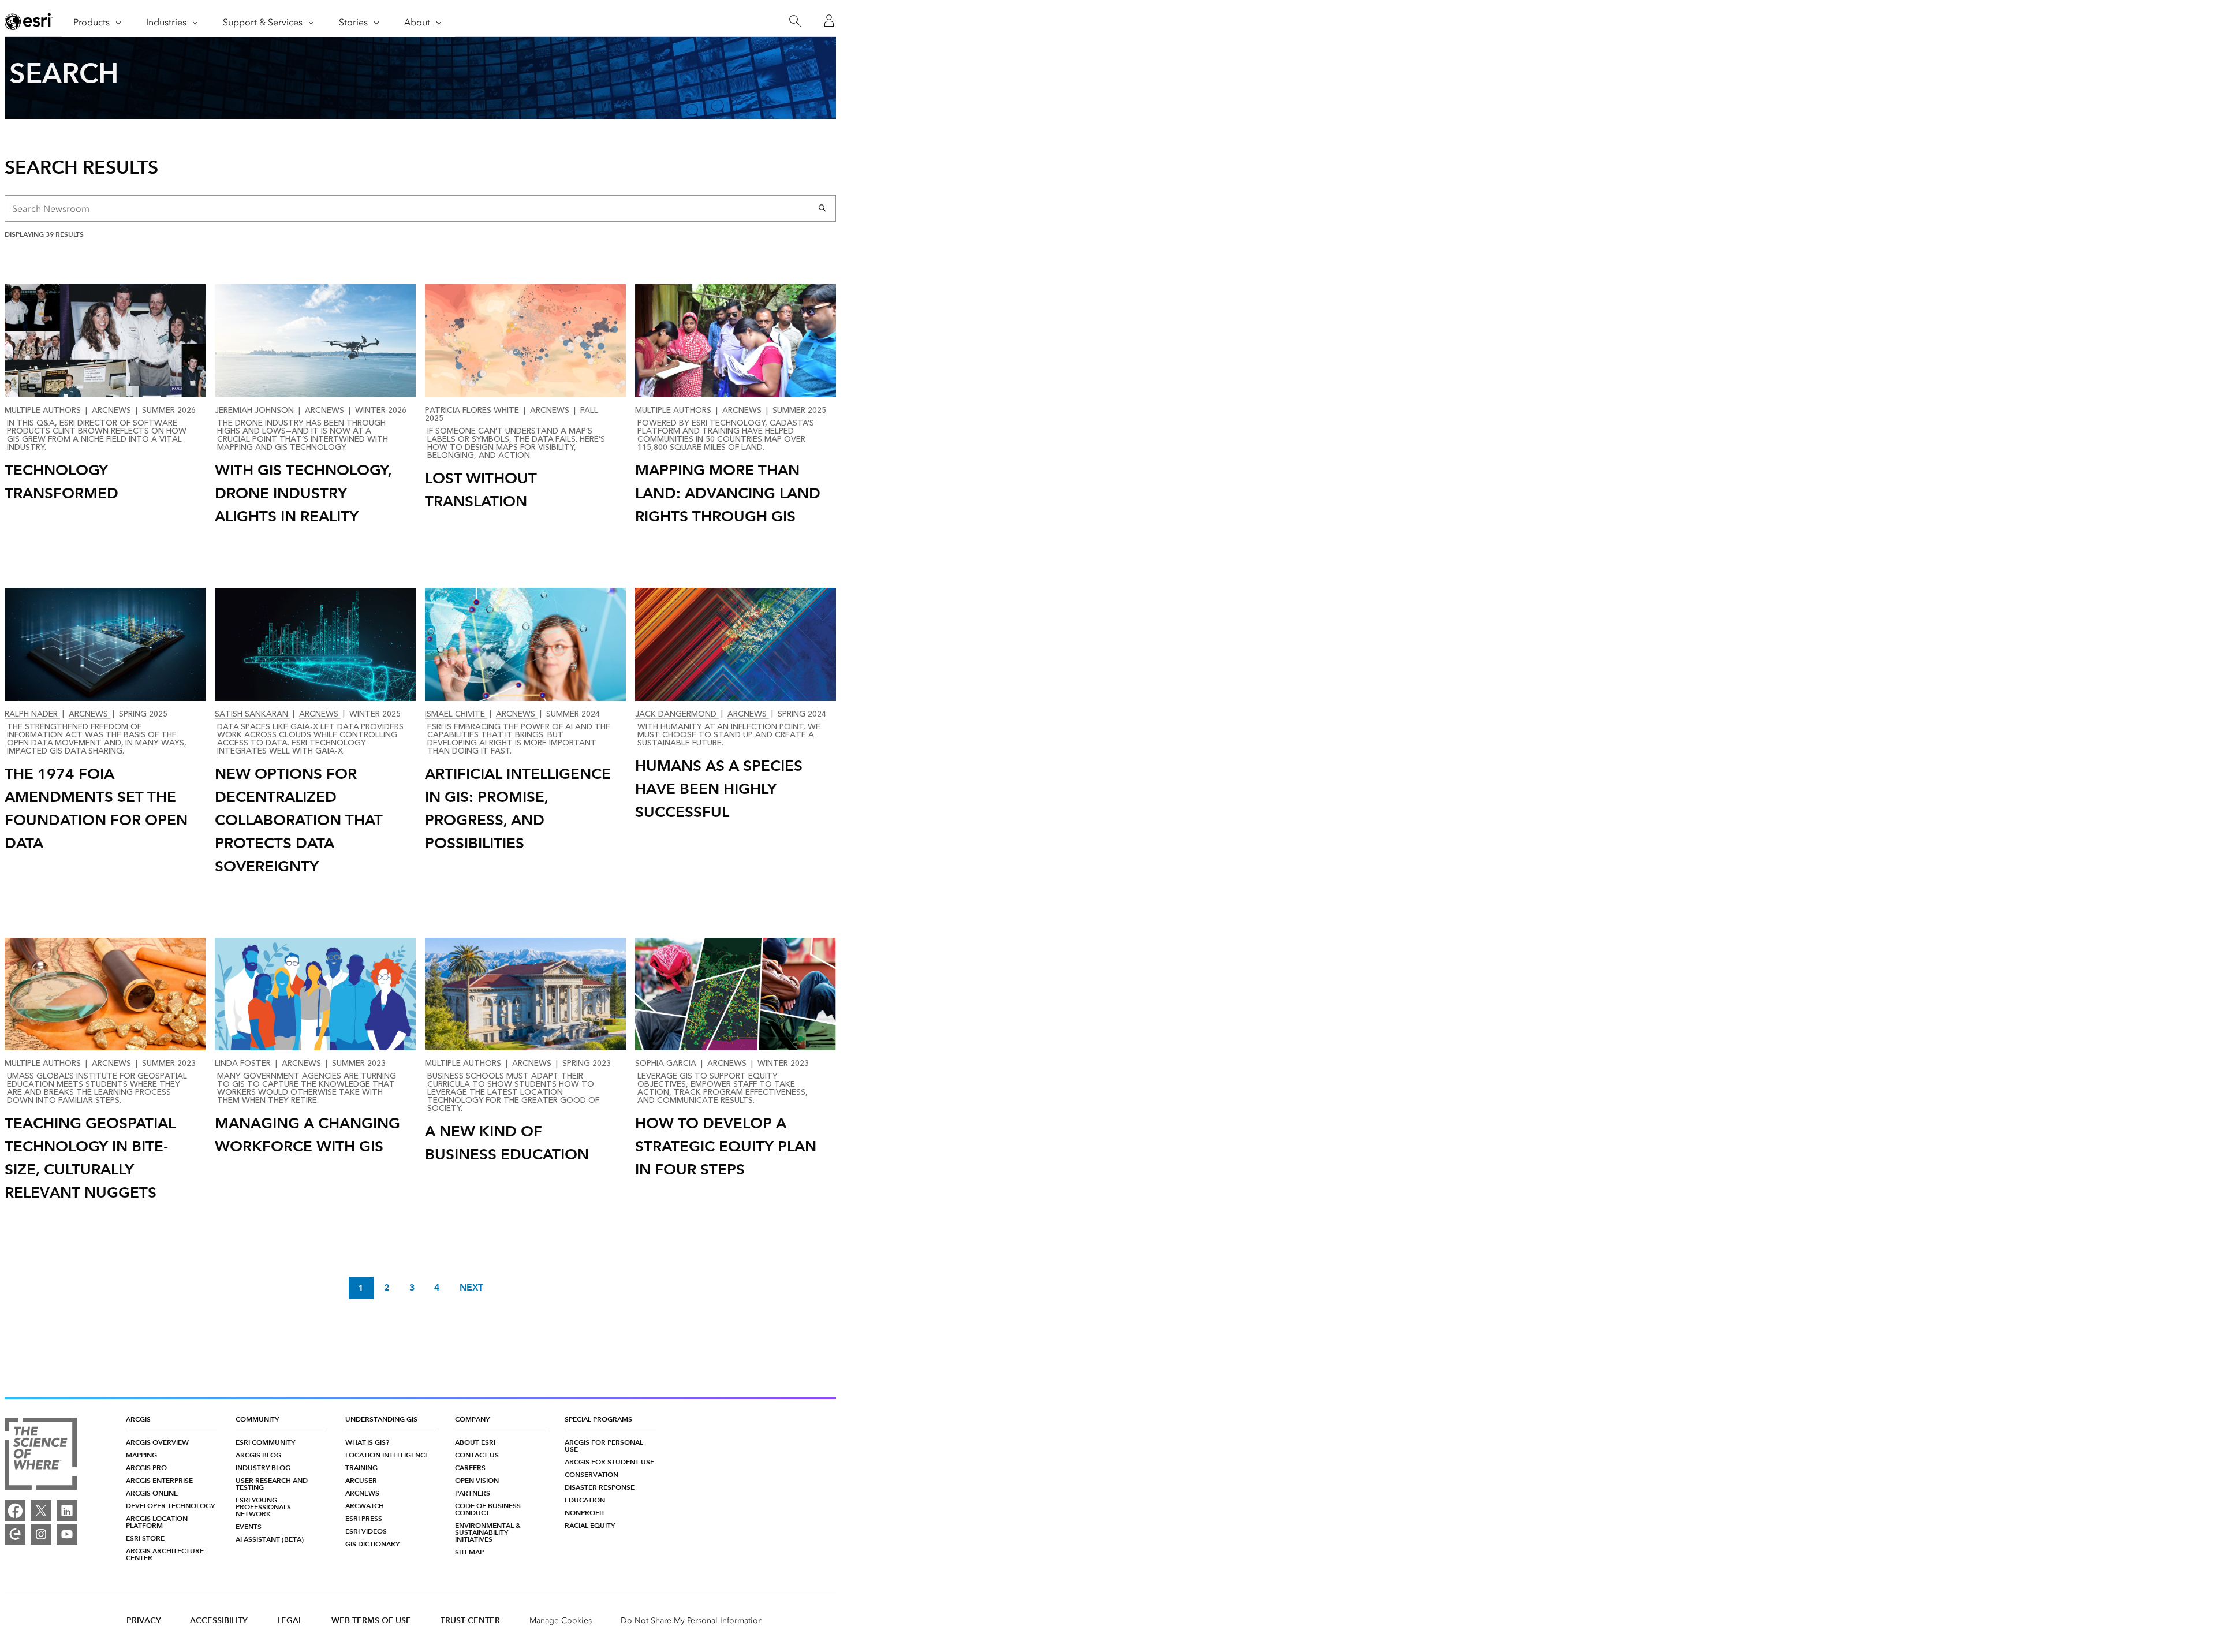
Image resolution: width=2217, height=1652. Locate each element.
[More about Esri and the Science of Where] (41, 1455)
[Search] (795, 21)
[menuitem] (171, 1442)
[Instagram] (41, 1534)
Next (471, 1288)
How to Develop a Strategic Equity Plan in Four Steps (726, 1146)
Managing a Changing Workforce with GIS (307, 1135)
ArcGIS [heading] (138, 1419)
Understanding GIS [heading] (381, 1419)
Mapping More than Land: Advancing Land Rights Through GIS (728, 493)
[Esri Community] (15, 1534)
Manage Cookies (561, 1621)
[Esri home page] (29, 21)
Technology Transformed (61, 482)
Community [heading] (257, 1419)
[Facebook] (15, 1511)
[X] (41, 1511)
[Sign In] (829, 21)
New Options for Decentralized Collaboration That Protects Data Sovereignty (299, 820)
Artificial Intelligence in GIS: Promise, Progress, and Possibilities (518, 808)
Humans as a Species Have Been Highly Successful (719, 789)
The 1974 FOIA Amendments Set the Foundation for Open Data (96, 808)
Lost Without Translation (481, 490)
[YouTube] (67, 1534)
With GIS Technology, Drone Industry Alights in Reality (303, 493)
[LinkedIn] (67, 1511)
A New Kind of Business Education (507, 1143)
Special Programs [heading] (598, 1419)
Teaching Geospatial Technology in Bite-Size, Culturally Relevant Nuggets (90, 1158)
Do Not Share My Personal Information (692, 1621)
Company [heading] (472, 1419)
